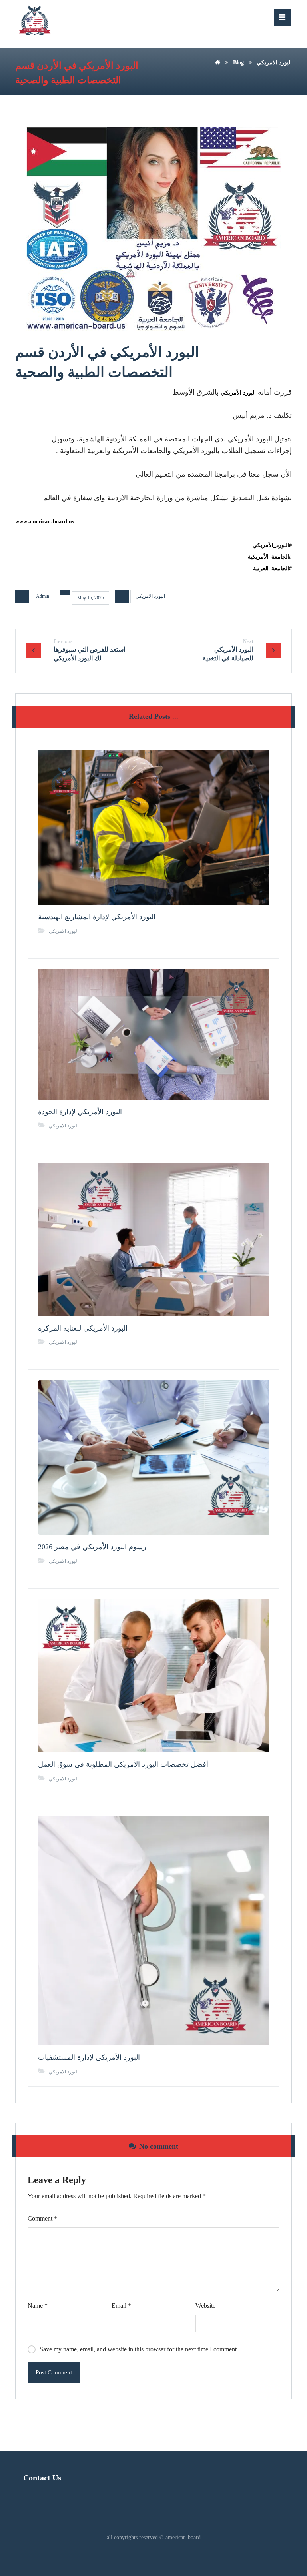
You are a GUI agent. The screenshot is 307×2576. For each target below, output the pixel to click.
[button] (282, 17)
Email (121, 2306)
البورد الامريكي (150, 596)
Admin (43, 596)
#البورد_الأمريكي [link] (272, 545)
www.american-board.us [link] (45, 522)
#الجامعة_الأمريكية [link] (270, 557)
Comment (42, 2218)
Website (205, 2306)
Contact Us (42, 2478)
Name (38, 2306)
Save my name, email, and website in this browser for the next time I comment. (139, 2349)
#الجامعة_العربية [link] (272, 568)
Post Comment (54, 2372)
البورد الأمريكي (238, 393)
